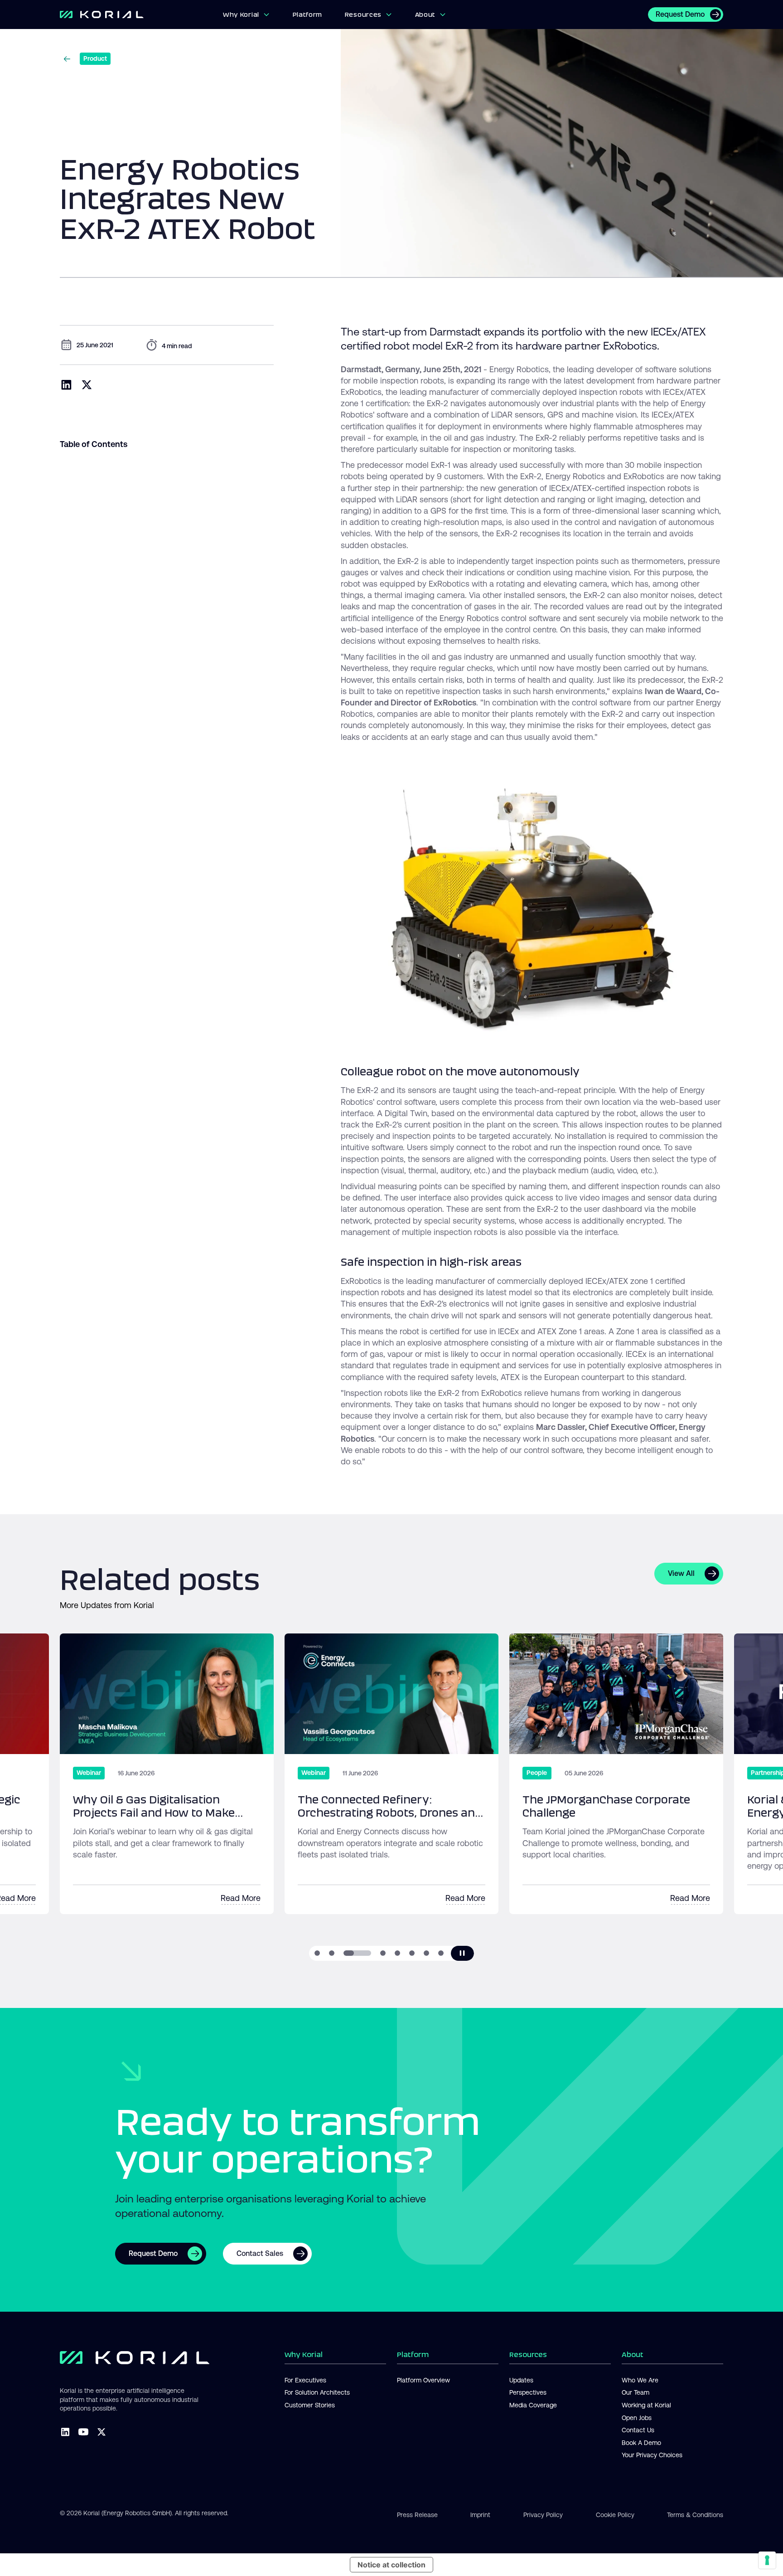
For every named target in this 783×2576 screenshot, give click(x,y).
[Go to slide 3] (357, 1953)
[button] (246, 15)
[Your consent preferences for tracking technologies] (767, 2560)
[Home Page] (141, 15)
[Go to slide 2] (332, 1953)
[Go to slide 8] (441, 1953)
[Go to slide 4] (383, 1953)
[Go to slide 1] (317, 1953)
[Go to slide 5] (397, 1953)
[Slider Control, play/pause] (462, 1953)
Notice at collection (391, 2565)
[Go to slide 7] (426, 1953)
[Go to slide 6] (412, 1953)
